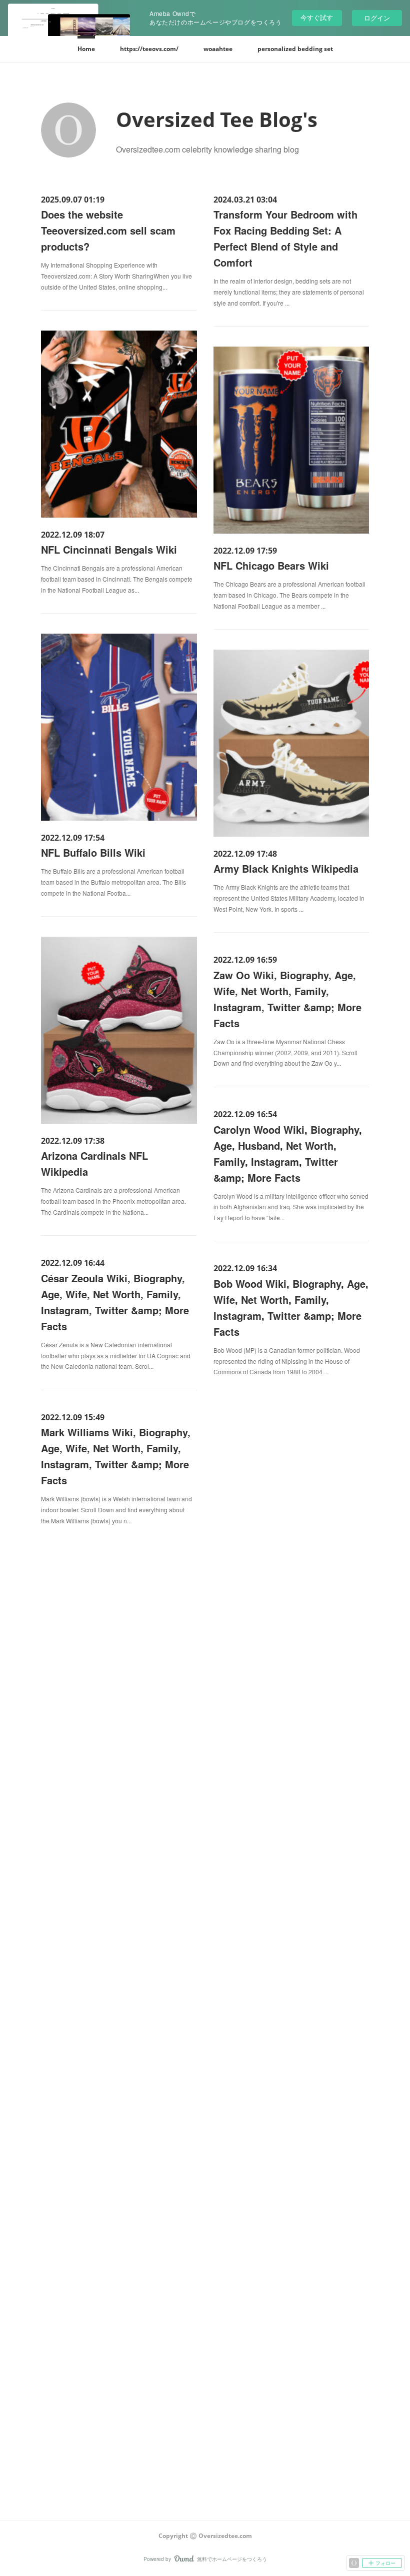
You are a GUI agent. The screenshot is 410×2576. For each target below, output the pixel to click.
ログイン (377, 18)
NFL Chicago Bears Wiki (271, 565)
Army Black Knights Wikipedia (286, 868)
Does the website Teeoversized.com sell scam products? (108, 230)
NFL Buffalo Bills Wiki (93, 852)
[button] (86, 49)
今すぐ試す (317, 17)
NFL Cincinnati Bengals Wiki (109, 549)
